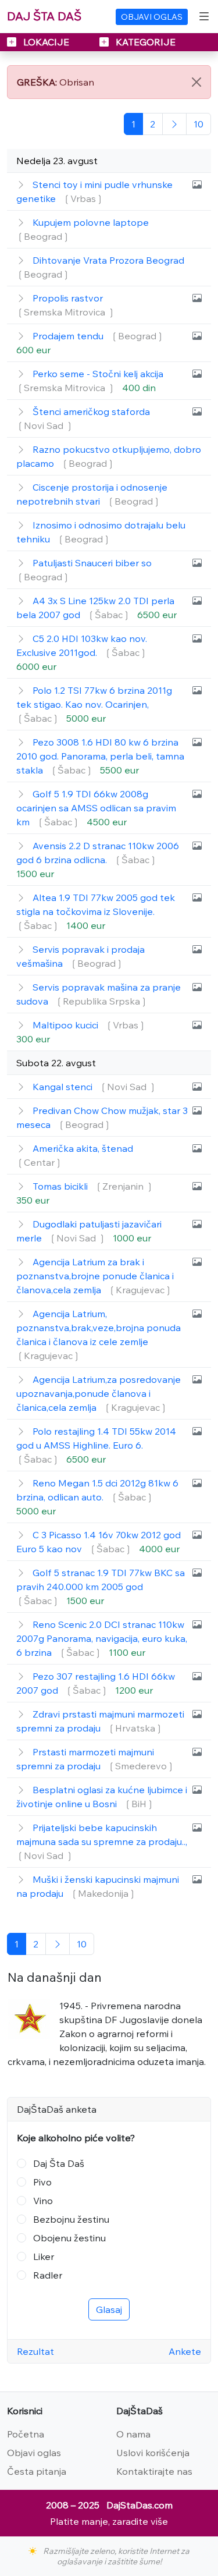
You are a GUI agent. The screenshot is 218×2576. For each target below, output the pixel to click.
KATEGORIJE (144, 42)
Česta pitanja (37, 2471)
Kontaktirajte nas (154, 2471)
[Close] (196, 82)
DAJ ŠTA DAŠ (44, 16)
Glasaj (109, 2309)
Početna (26, 2434)
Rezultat (35, 2351)
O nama (133, 2434)
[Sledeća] (174, 124)
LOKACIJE (46, 42)
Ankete (185, 2351)
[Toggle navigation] (204, 16)
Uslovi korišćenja (153, 2453)
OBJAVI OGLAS (152, 17)
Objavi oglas (34, 2453)
